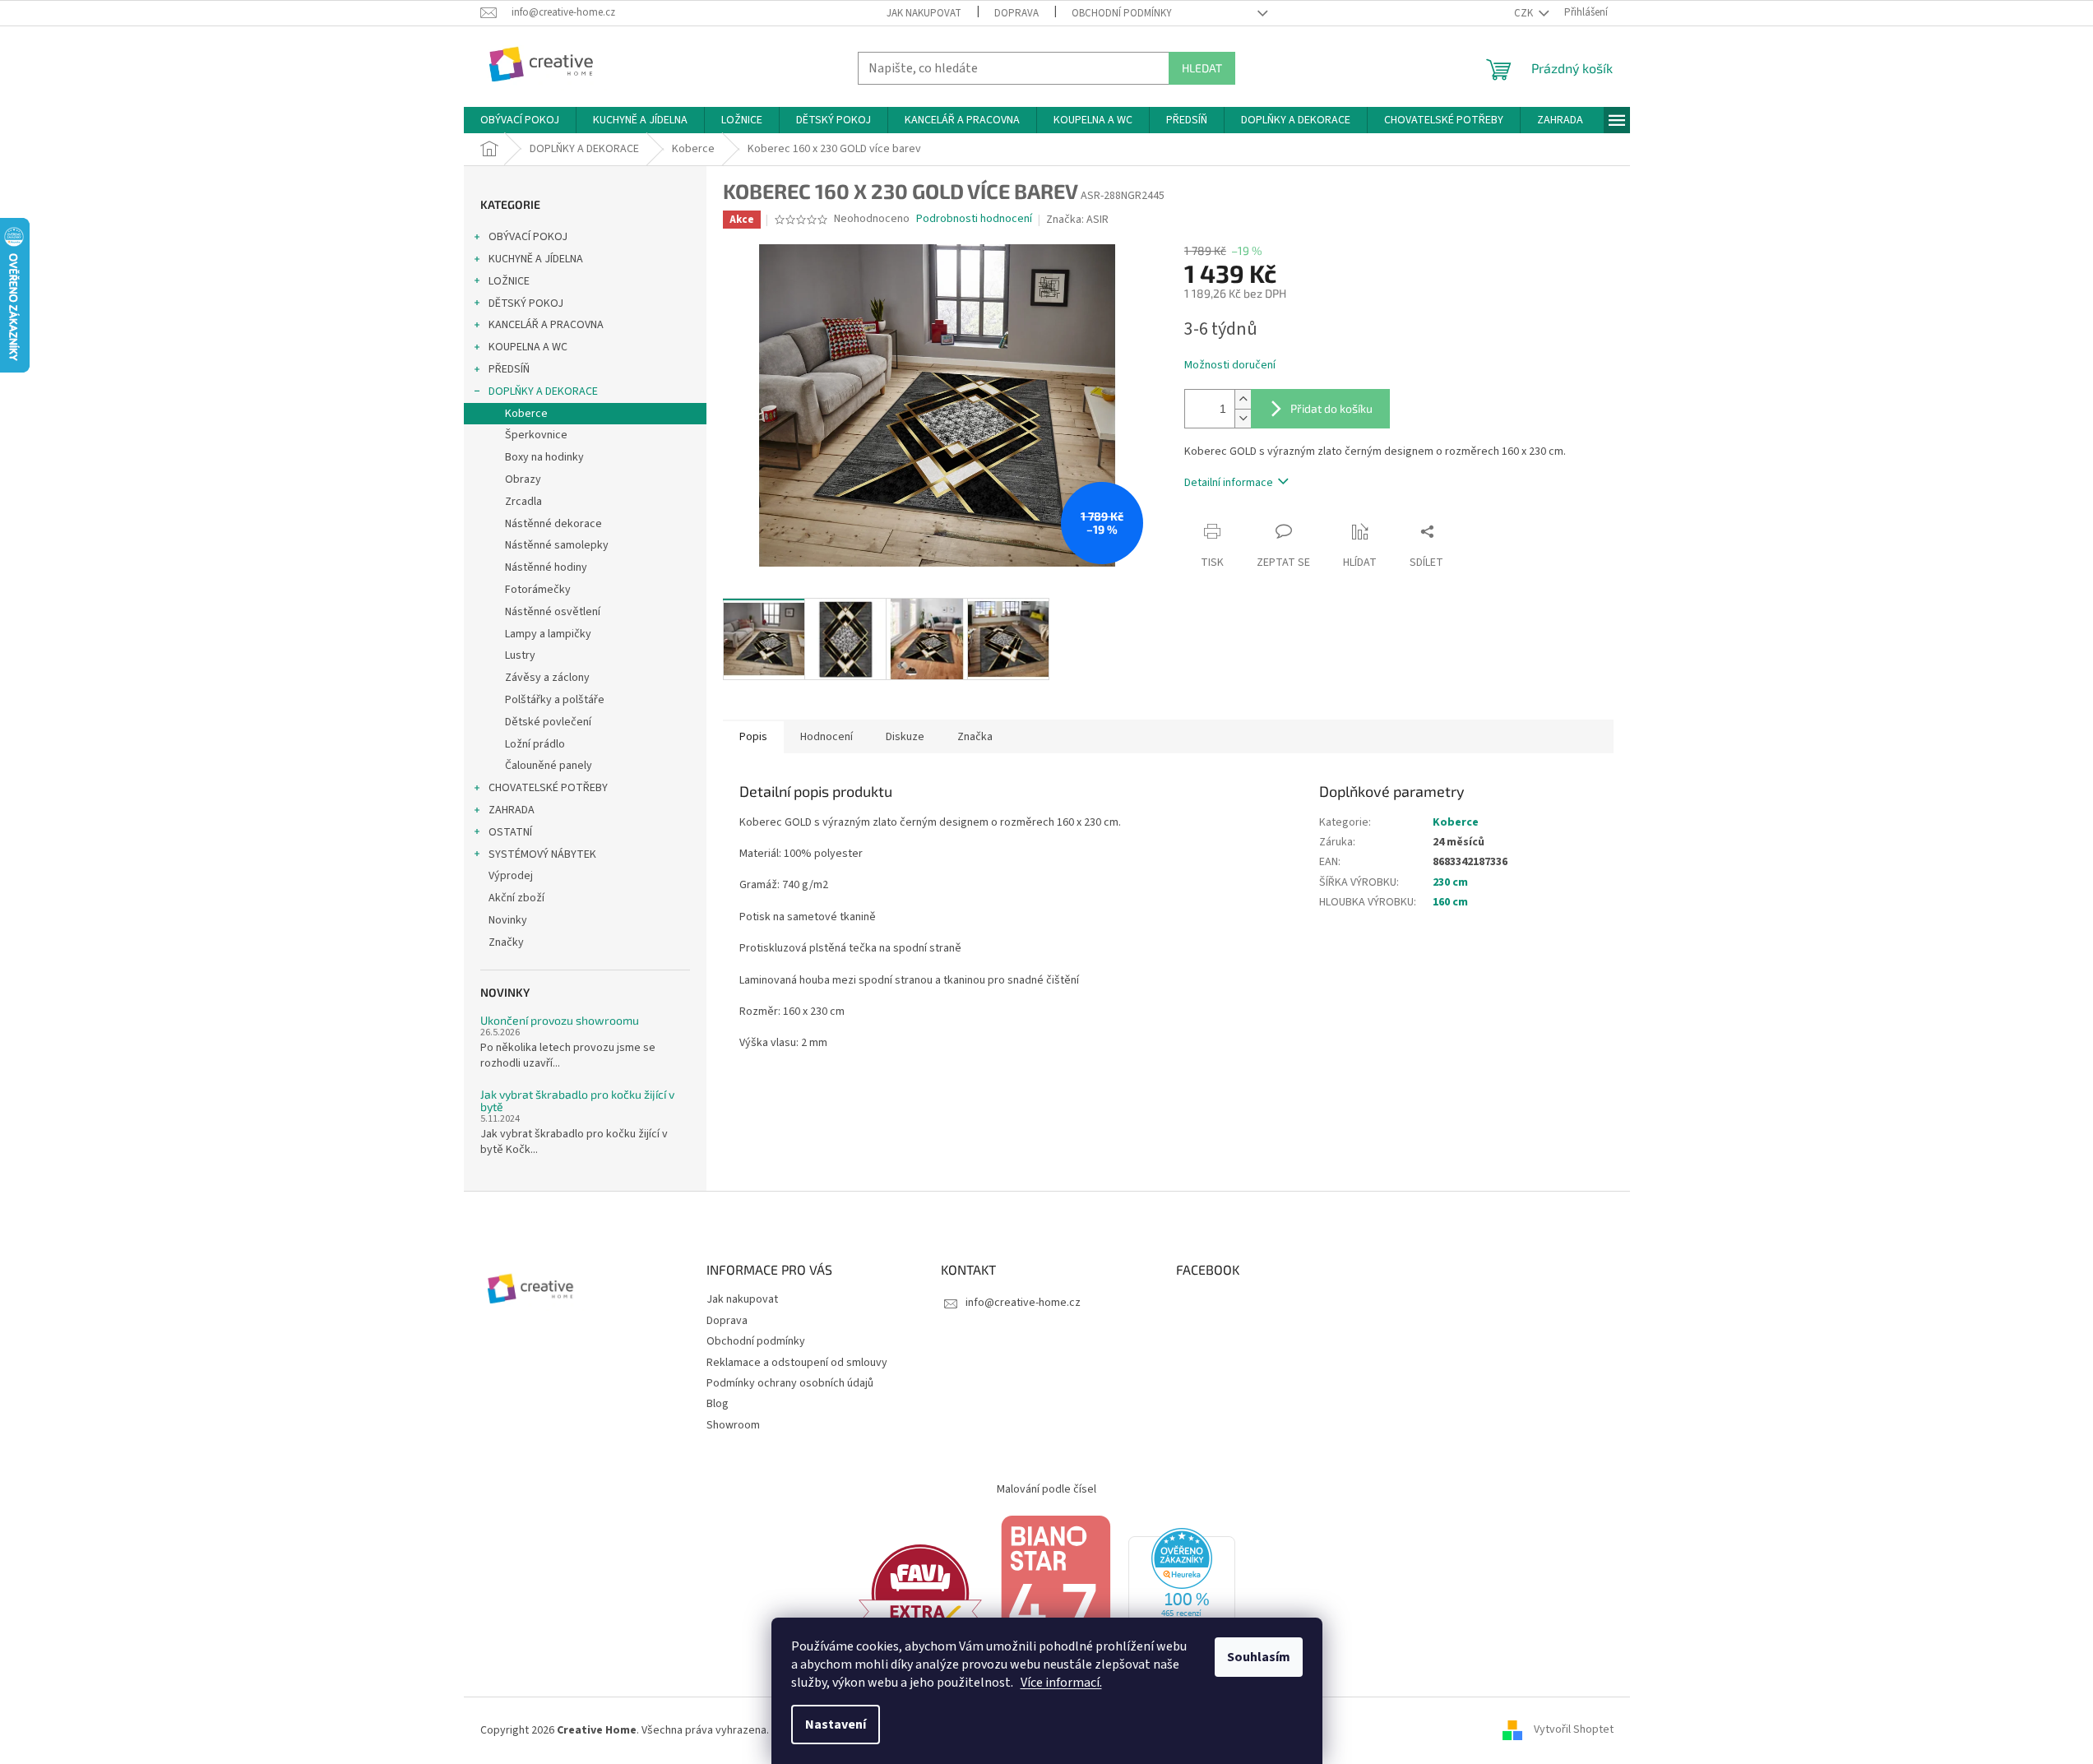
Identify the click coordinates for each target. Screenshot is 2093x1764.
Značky (506, 942)
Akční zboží (516, 898)
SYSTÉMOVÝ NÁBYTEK (542, 854)
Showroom (733, 1425)
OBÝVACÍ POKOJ (528, 237)
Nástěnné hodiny (546, 567)
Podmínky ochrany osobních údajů (790, 1383)
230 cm (1450, 882)
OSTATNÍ (510, 832)
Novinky (508, 920)
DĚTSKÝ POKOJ (526, 303)
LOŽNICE (509, 281)
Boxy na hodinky (544, 457)
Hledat (1202, 68)
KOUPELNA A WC (528, 347)
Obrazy (523, 479)
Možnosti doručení (1230, 366)
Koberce (526, 414)
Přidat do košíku (1331, 408)
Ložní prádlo (535, 744)
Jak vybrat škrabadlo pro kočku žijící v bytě (577, 1101)
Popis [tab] (753, 737)
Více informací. (1061, 1683)
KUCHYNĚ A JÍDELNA (536, 259)
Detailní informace (1229, 483)
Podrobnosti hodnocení (974, 219)
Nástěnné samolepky (557, 545)
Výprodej (511, 876)
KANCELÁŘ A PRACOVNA (546, 325)
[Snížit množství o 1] (1243, 418)
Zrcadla (523, 502)
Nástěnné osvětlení (553, 612)
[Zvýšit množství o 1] (1243, 399)
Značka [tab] (975, 737)
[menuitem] (520, 120)
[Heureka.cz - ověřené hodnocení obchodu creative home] (1182, 1593)
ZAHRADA (512, 810)
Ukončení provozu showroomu (560, 1020)
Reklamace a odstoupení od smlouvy (797, 1363)
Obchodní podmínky (1122, 13)
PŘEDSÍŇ (509, 369)
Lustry (520, 655)
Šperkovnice (536, 435)
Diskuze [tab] (905, 737)
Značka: (1077, 220)
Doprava (1016, 13)
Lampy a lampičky (548, 634)
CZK (1525, 13)
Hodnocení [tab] (827, 737)
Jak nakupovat (924, 13)
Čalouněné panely (549, 766)
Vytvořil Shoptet (1574, 1730)
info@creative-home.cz (1023, 1303)
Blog (718, 1404)
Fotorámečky (538, 590)
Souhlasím (1259, 1657)
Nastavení (836, 1725)
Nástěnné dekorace (553, 524)
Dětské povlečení (548, 722)
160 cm (1450, 902)
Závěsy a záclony (547, 678)
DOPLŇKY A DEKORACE (543, 391)
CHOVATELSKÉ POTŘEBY (548, 788)
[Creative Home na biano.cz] (1055, 1593)
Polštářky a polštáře (555, 700)
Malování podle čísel (1046, 1489)
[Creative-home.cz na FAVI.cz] (920, 1593)
